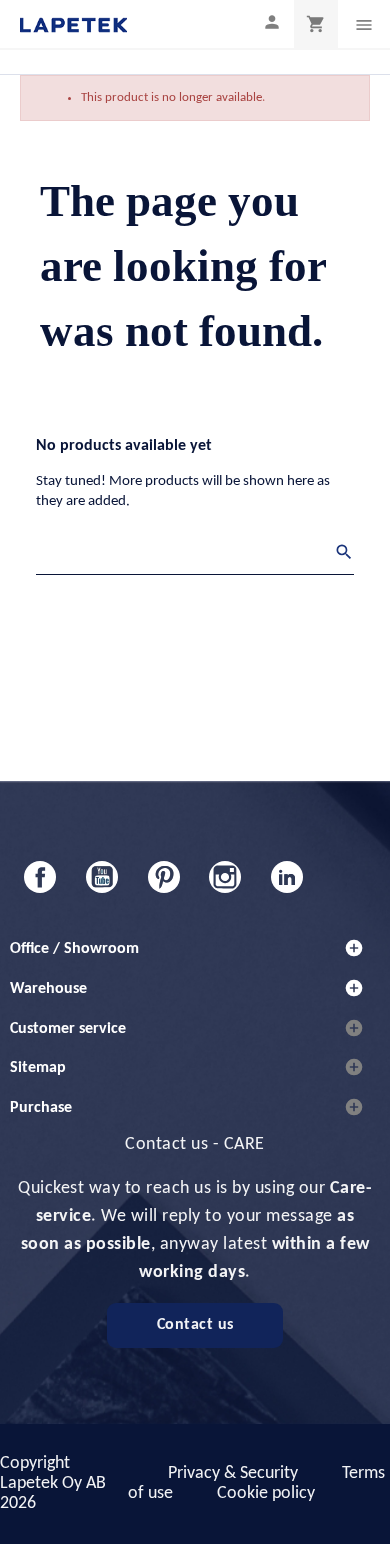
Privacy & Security (233, 1473)
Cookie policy (266, 1493)
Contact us (195, 1325)
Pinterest (164, 877)
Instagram (225, 877)
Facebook (40, 877)
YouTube (102, 877)
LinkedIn (287, 877)
